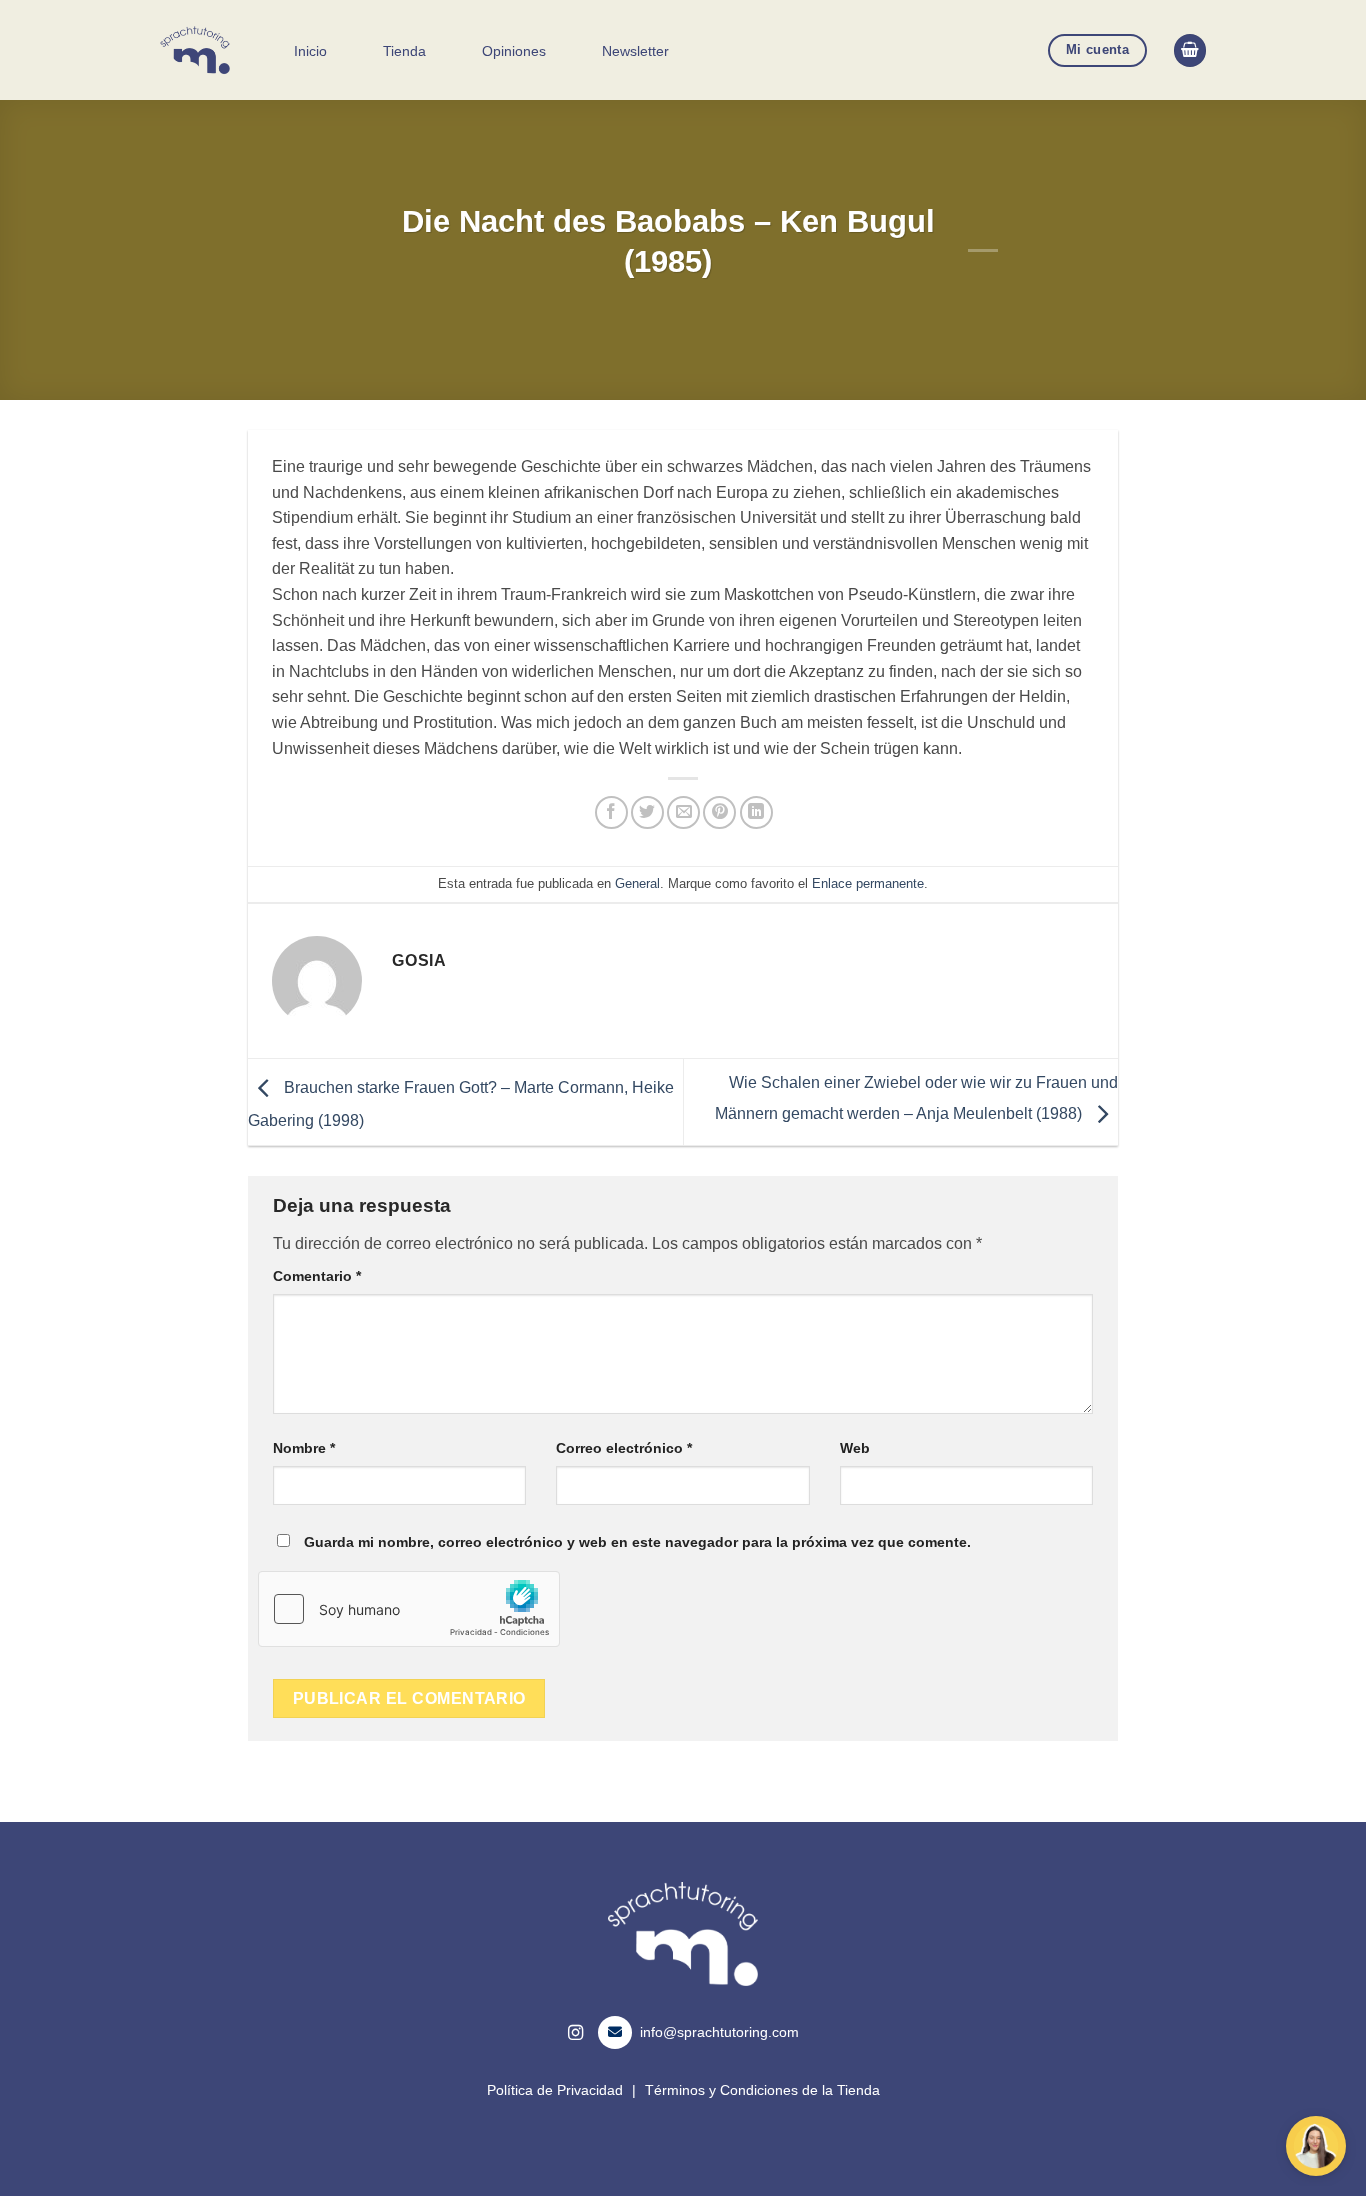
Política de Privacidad (555, 2090)
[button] (1190, 50)
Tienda (404, 51)
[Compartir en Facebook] (611, 812)
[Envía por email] (683, 812)
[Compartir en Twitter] (647, 812)
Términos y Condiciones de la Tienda (762, 2090)
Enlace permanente (868, 883)
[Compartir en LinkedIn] (756, 812)
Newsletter (635, 51)
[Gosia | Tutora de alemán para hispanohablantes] (196, 50)
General (637, 883)
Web (855, 1448)
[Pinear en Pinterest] (719, 812)
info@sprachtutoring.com (719, 2032)
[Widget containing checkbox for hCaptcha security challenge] (409, 1609)
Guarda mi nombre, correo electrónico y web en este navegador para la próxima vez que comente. (637, 1542)
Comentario (317, 1276)
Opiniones (514, 51)
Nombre (304, 1448)
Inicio (310, 51)
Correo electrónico (624, 1448)
